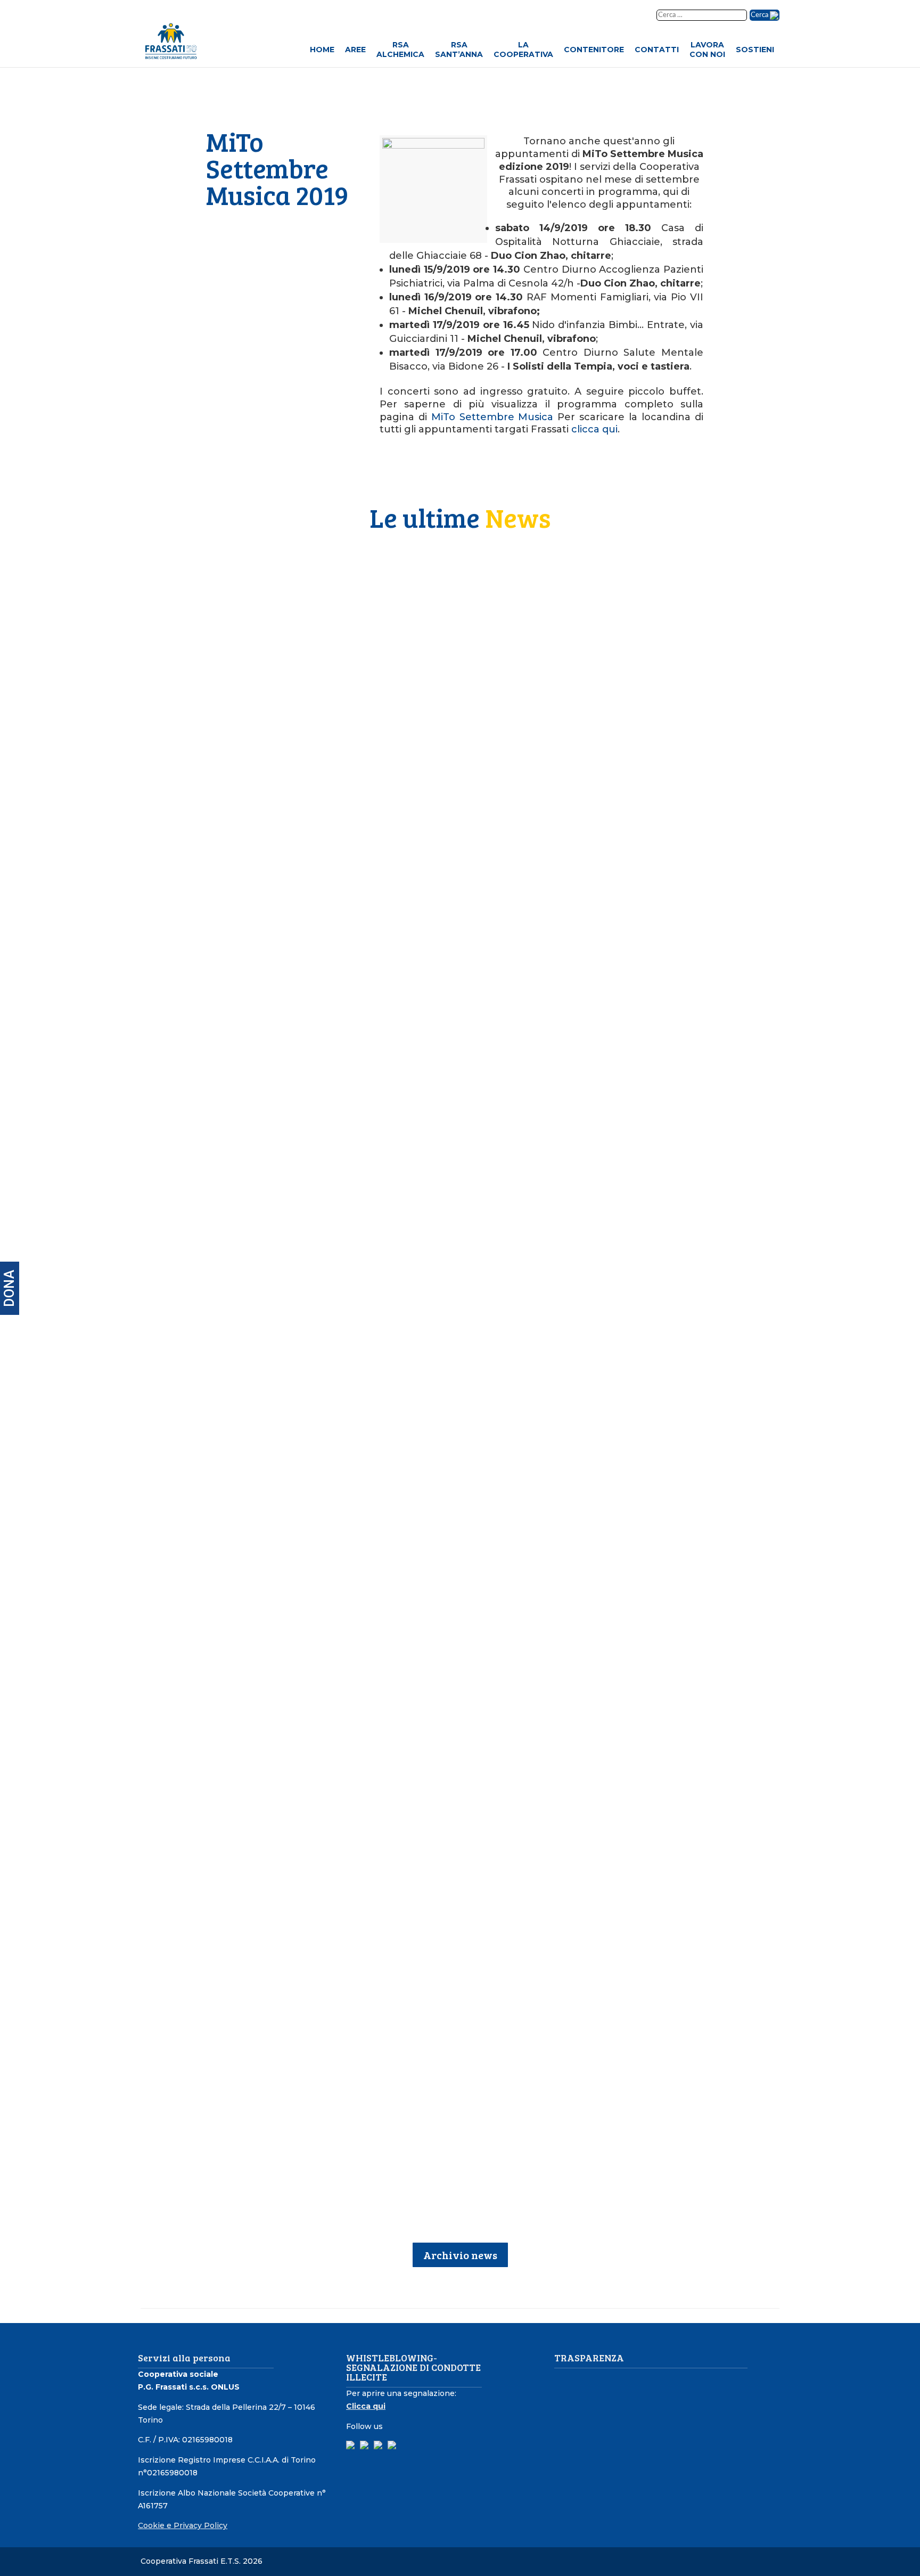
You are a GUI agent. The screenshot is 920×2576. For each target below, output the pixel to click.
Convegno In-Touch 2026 (334, 1434)
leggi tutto (297, 786)
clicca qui (594, 429)
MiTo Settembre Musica (492, 417)
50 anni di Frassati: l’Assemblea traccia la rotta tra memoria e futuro (440, 597)
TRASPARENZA (589, 2358)
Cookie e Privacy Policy (183, 2525)
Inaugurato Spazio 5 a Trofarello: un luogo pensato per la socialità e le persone (461, 2005)
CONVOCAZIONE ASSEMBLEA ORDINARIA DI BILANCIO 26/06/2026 (432, 876)
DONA (9, 1288)
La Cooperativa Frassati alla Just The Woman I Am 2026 (409, 1155)
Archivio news (460, 2255)
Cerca (760, 15)
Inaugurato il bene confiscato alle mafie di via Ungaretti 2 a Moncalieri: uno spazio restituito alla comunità (457, 1732)
